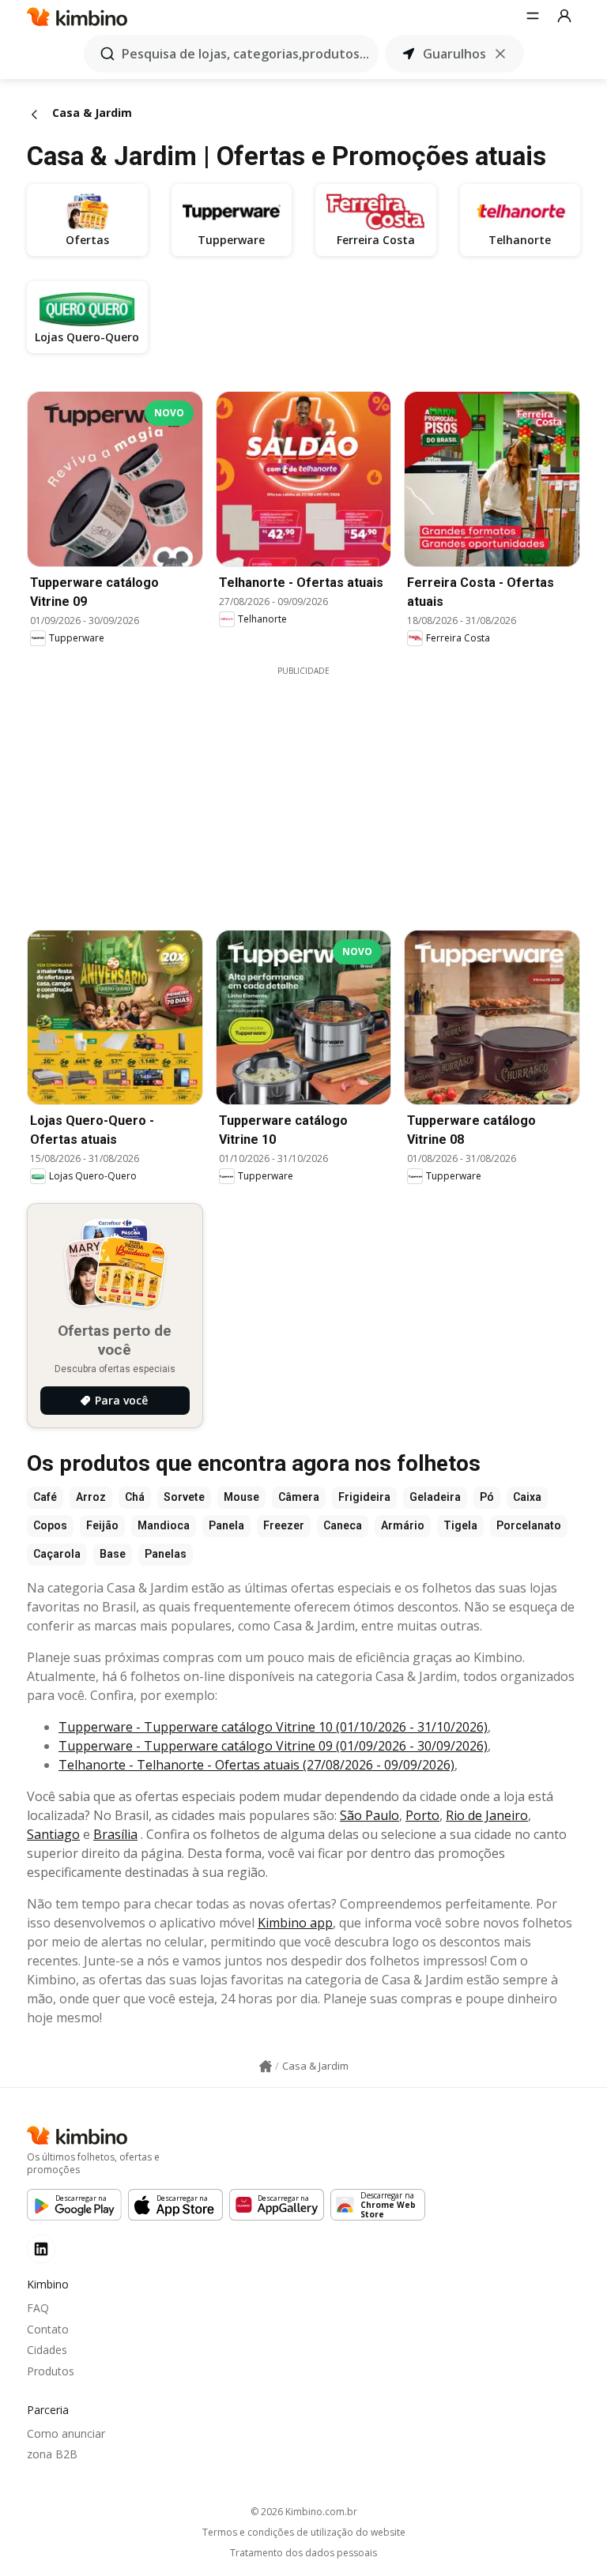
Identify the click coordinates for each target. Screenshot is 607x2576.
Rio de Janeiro (487, 1815)
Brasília (115, 1834)
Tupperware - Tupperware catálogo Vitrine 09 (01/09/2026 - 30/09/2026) (273, 1746)
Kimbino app (295, 1923)
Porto (422, 1815)
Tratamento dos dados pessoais (303, 2553)
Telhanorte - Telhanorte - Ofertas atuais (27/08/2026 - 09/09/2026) (256, 1765)
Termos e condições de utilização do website (304, 2533)
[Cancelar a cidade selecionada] (500, 54)
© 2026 (304, 2512)
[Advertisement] (315, 788)
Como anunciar (66, 2433)
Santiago (53, 1834)
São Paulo (369, 1815)
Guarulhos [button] (454, 54)
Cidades (47, 2350)
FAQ (38, 2308)
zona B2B (52, 2454)
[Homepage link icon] (266, 2066)
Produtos (51, 2371)
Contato (48, 2329)
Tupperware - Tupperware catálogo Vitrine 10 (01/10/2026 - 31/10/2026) (273, 1727)
